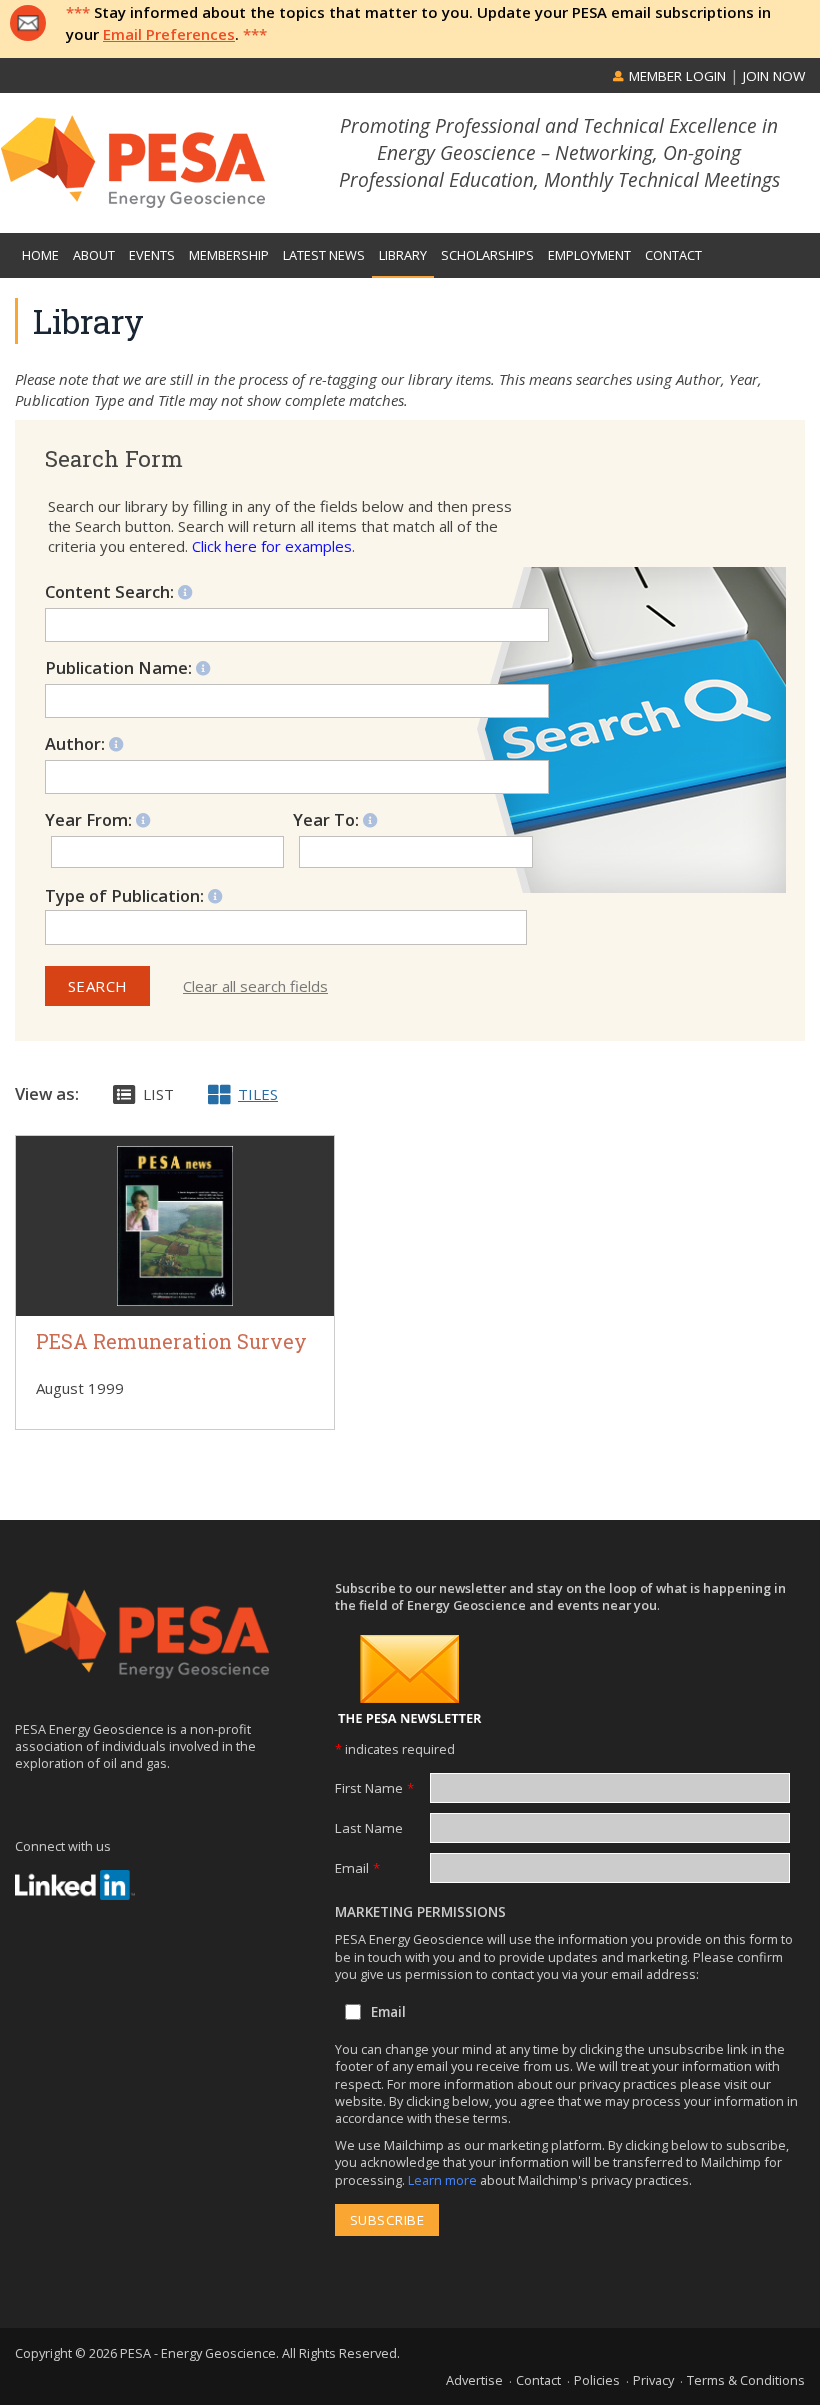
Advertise (474, 2380)
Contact (538, 2380)
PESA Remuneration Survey (171, 1341)
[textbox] (143, 927)
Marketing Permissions (420, 1912)
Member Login (675, 76)
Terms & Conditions (746, 2380)
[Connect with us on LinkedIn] (75, 1885)
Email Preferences (169, 34)
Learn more (444, 2180)
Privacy (653, 2380)
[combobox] (286, 927)
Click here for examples (272, 546)
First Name (374, 1788)
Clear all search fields (255, 986)
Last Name (369, 1828)
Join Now (774, 76)
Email (357, 1868)
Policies (597, 2380)
